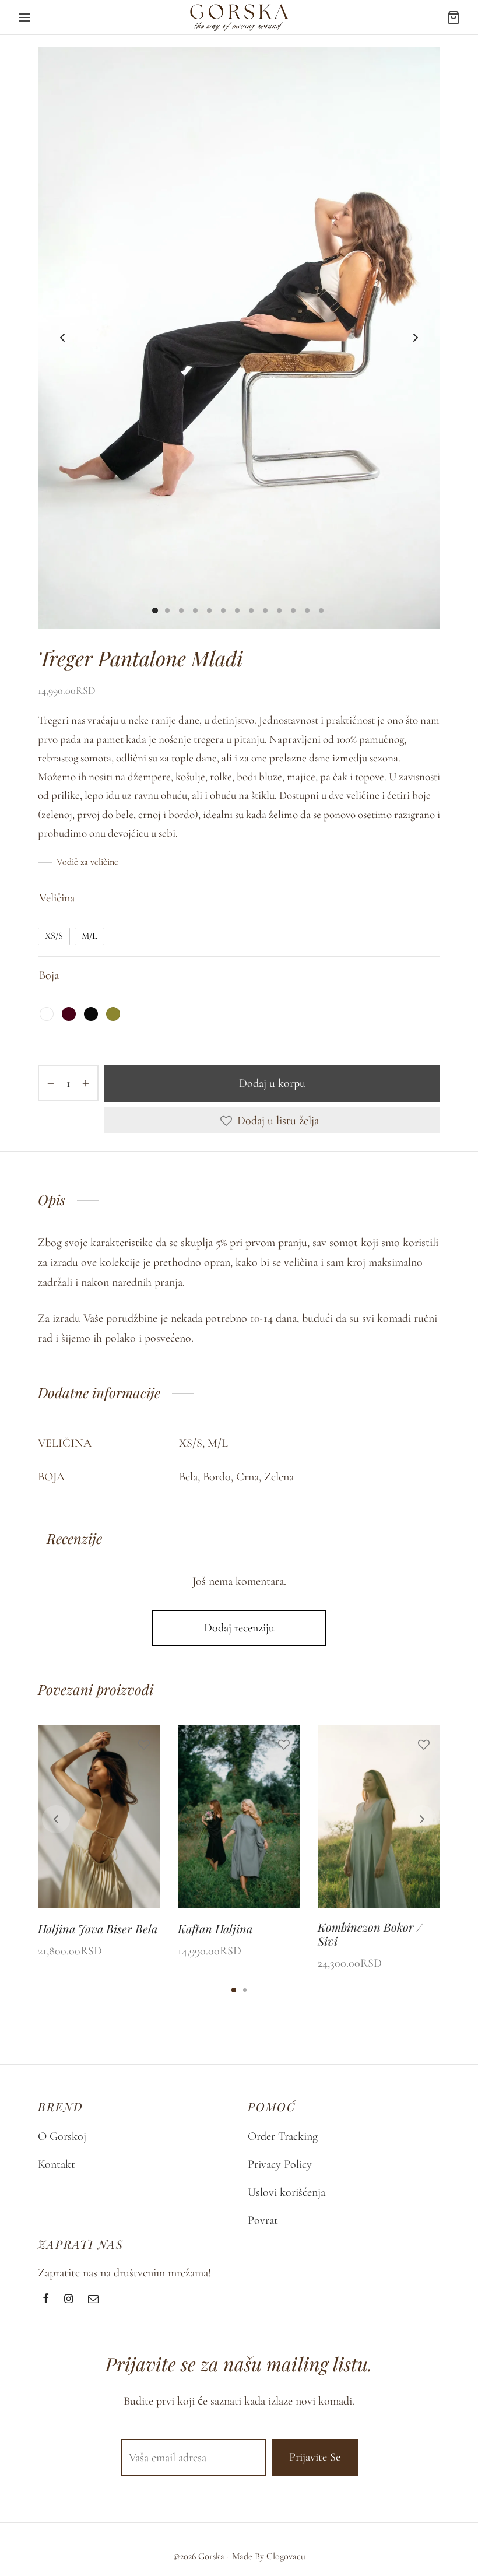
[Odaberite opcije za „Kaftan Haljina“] (284, 1773)
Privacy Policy (280, 2164)
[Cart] (454, 17)
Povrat (263, 2220)
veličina (57, 898)
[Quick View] (144, 1801)
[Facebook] (46, 2300)
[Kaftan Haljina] (239, 1817)
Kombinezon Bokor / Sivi (370, 1934)
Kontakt (57, 2164)
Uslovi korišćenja (287, 2192)
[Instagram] (68, 2300)
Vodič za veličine (87, 862)
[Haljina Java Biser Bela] (99, 1817)
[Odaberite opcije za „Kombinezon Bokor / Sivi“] (424, 1773)
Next (416, 338)
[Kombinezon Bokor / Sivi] (379, 1817)
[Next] (422, 1819)
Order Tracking (283, 2136)
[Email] (93, 2300)
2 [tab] (245, 1990)
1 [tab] (234, 1990)
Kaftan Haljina (215, 1929)
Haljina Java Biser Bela (98, 1929)
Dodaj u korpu (272, 1083)
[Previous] (56, 1819)
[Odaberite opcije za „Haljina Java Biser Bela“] (144, 1773)
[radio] (54, 936)
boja (49, 975)
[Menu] (24, 17)
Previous (62, 338)
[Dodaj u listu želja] (144, 1745)
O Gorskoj (62, 2136)
